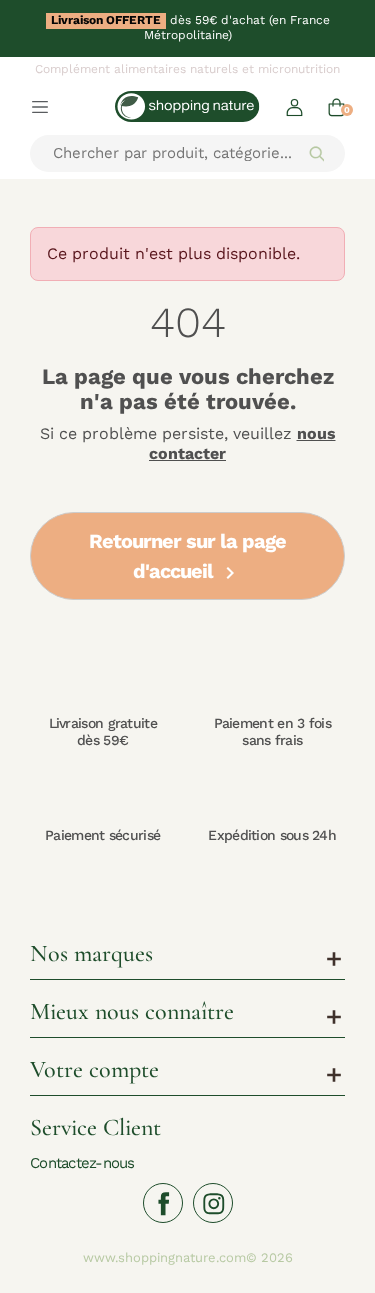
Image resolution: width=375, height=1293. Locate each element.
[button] (294, 106)
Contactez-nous (82, 1162)
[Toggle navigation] (40, 106)
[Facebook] (163, 1203)
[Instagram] (213, 1203)
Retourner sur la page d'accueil (187, 557)
